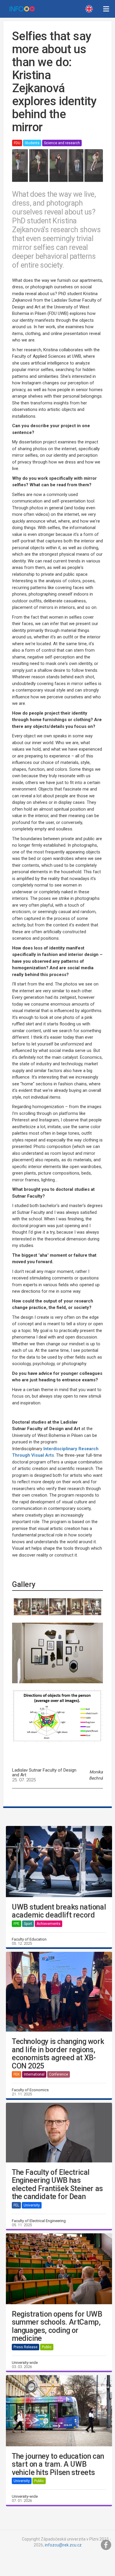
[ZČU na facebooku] (106, 2545)
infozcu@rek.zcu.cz (63, 2545)
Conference (59, 2074)
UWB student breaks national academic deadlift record (59, 1911)
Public (47, 2347)
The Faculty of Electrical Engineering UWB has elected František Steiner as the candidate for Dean (57, 2185)
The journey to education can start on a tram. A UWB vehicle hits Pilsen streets (58, 2464)
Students (32, 143)
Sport (28, 1924)
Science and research (62, 143)
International (34, 2074)
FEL (16, 2205)
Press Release (26, 2347)
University (32, 2205)
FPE (17, 1924)
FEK (17, 2074)
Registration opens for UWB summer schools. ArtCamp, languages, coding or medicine (57, 2326)
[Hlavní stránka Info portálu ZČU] (22, 9)
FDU (17, 143)
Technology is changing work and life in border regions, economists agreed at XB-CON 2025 (58, 2054)
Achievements (49, 1924)
